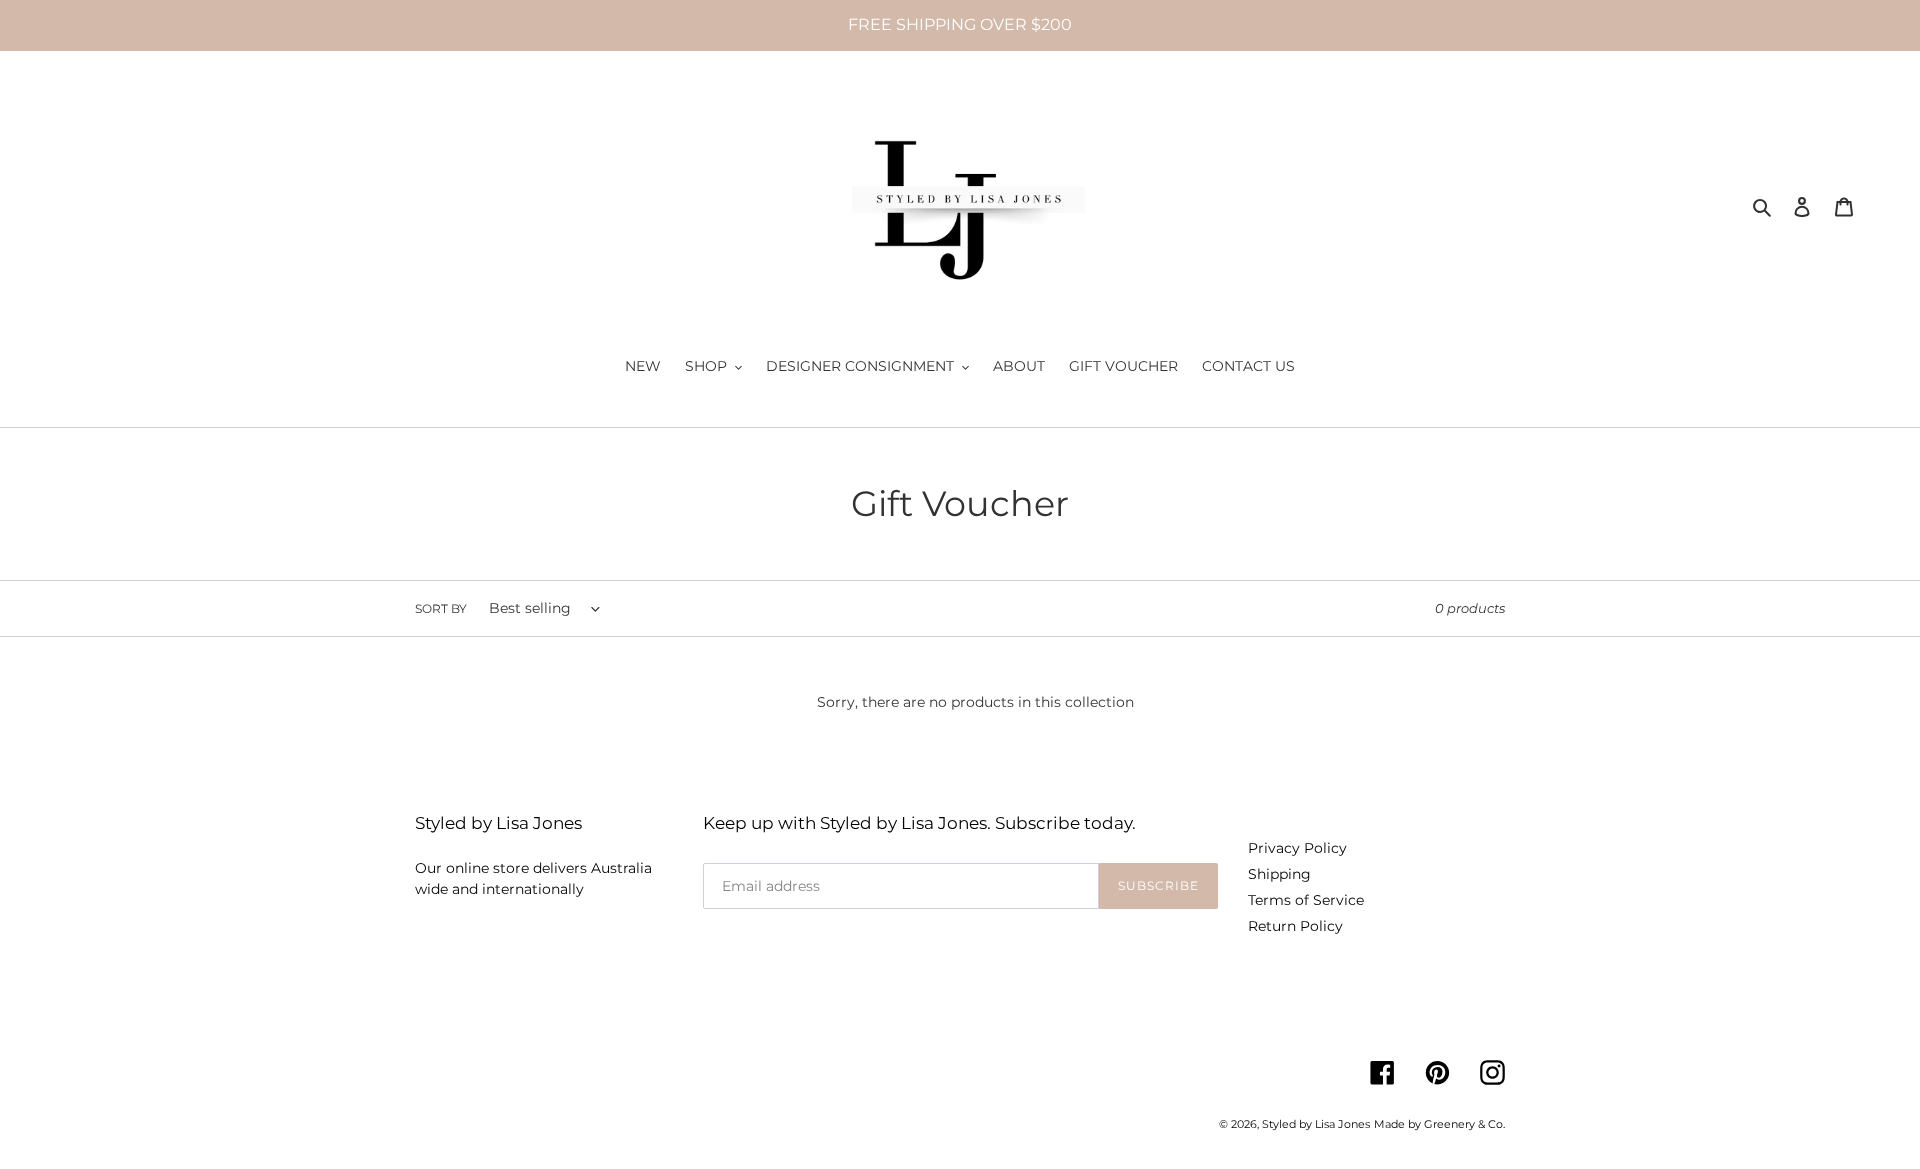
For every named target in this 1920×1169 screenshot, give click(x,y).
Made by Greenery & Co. (1439, 1124)
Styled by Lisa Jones (1316, 1124)
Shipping (1279, 874)
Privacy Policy (1297, 848)
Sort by (441, 608)
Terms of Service (1306, 900)
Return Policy (1295, 926)
